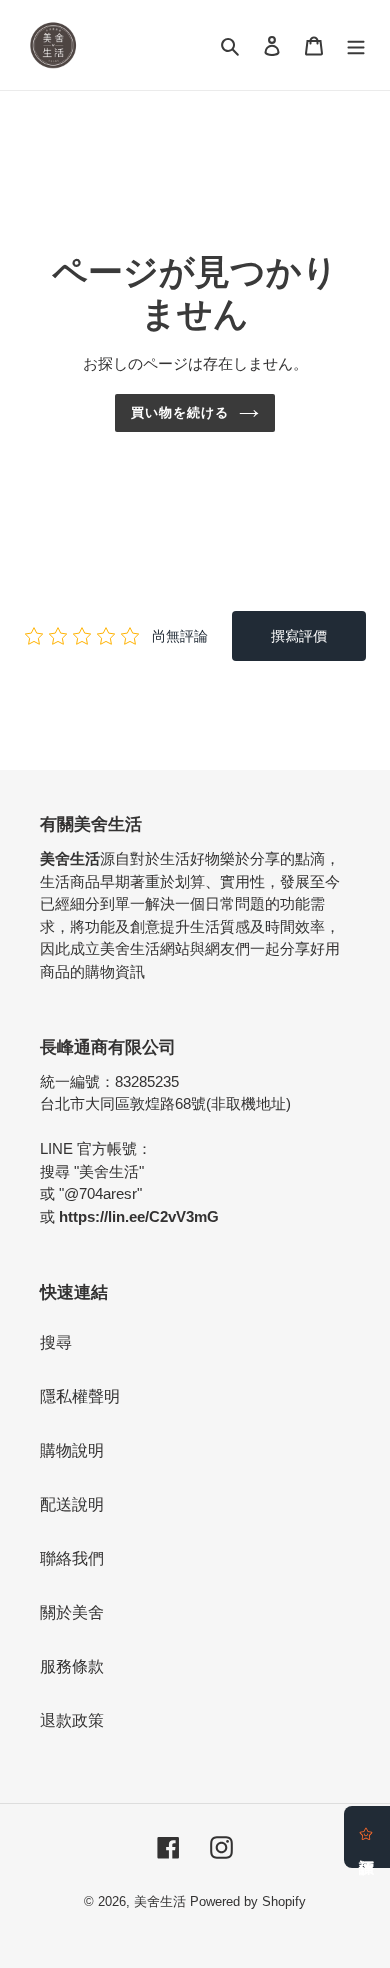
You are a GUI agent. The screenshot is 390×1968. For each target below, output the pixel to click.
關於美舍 (72, 1612)
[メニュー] (356, 45)
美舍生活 (160, 1901)
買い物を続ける (180, 412)
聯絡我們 (72, 1558)
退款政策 (72, 1720)
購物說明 (72, 1450)
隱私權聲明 (80, 1396)
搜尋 (56, 1342)
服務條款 (72, 1666)
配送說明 (72, 1504)
